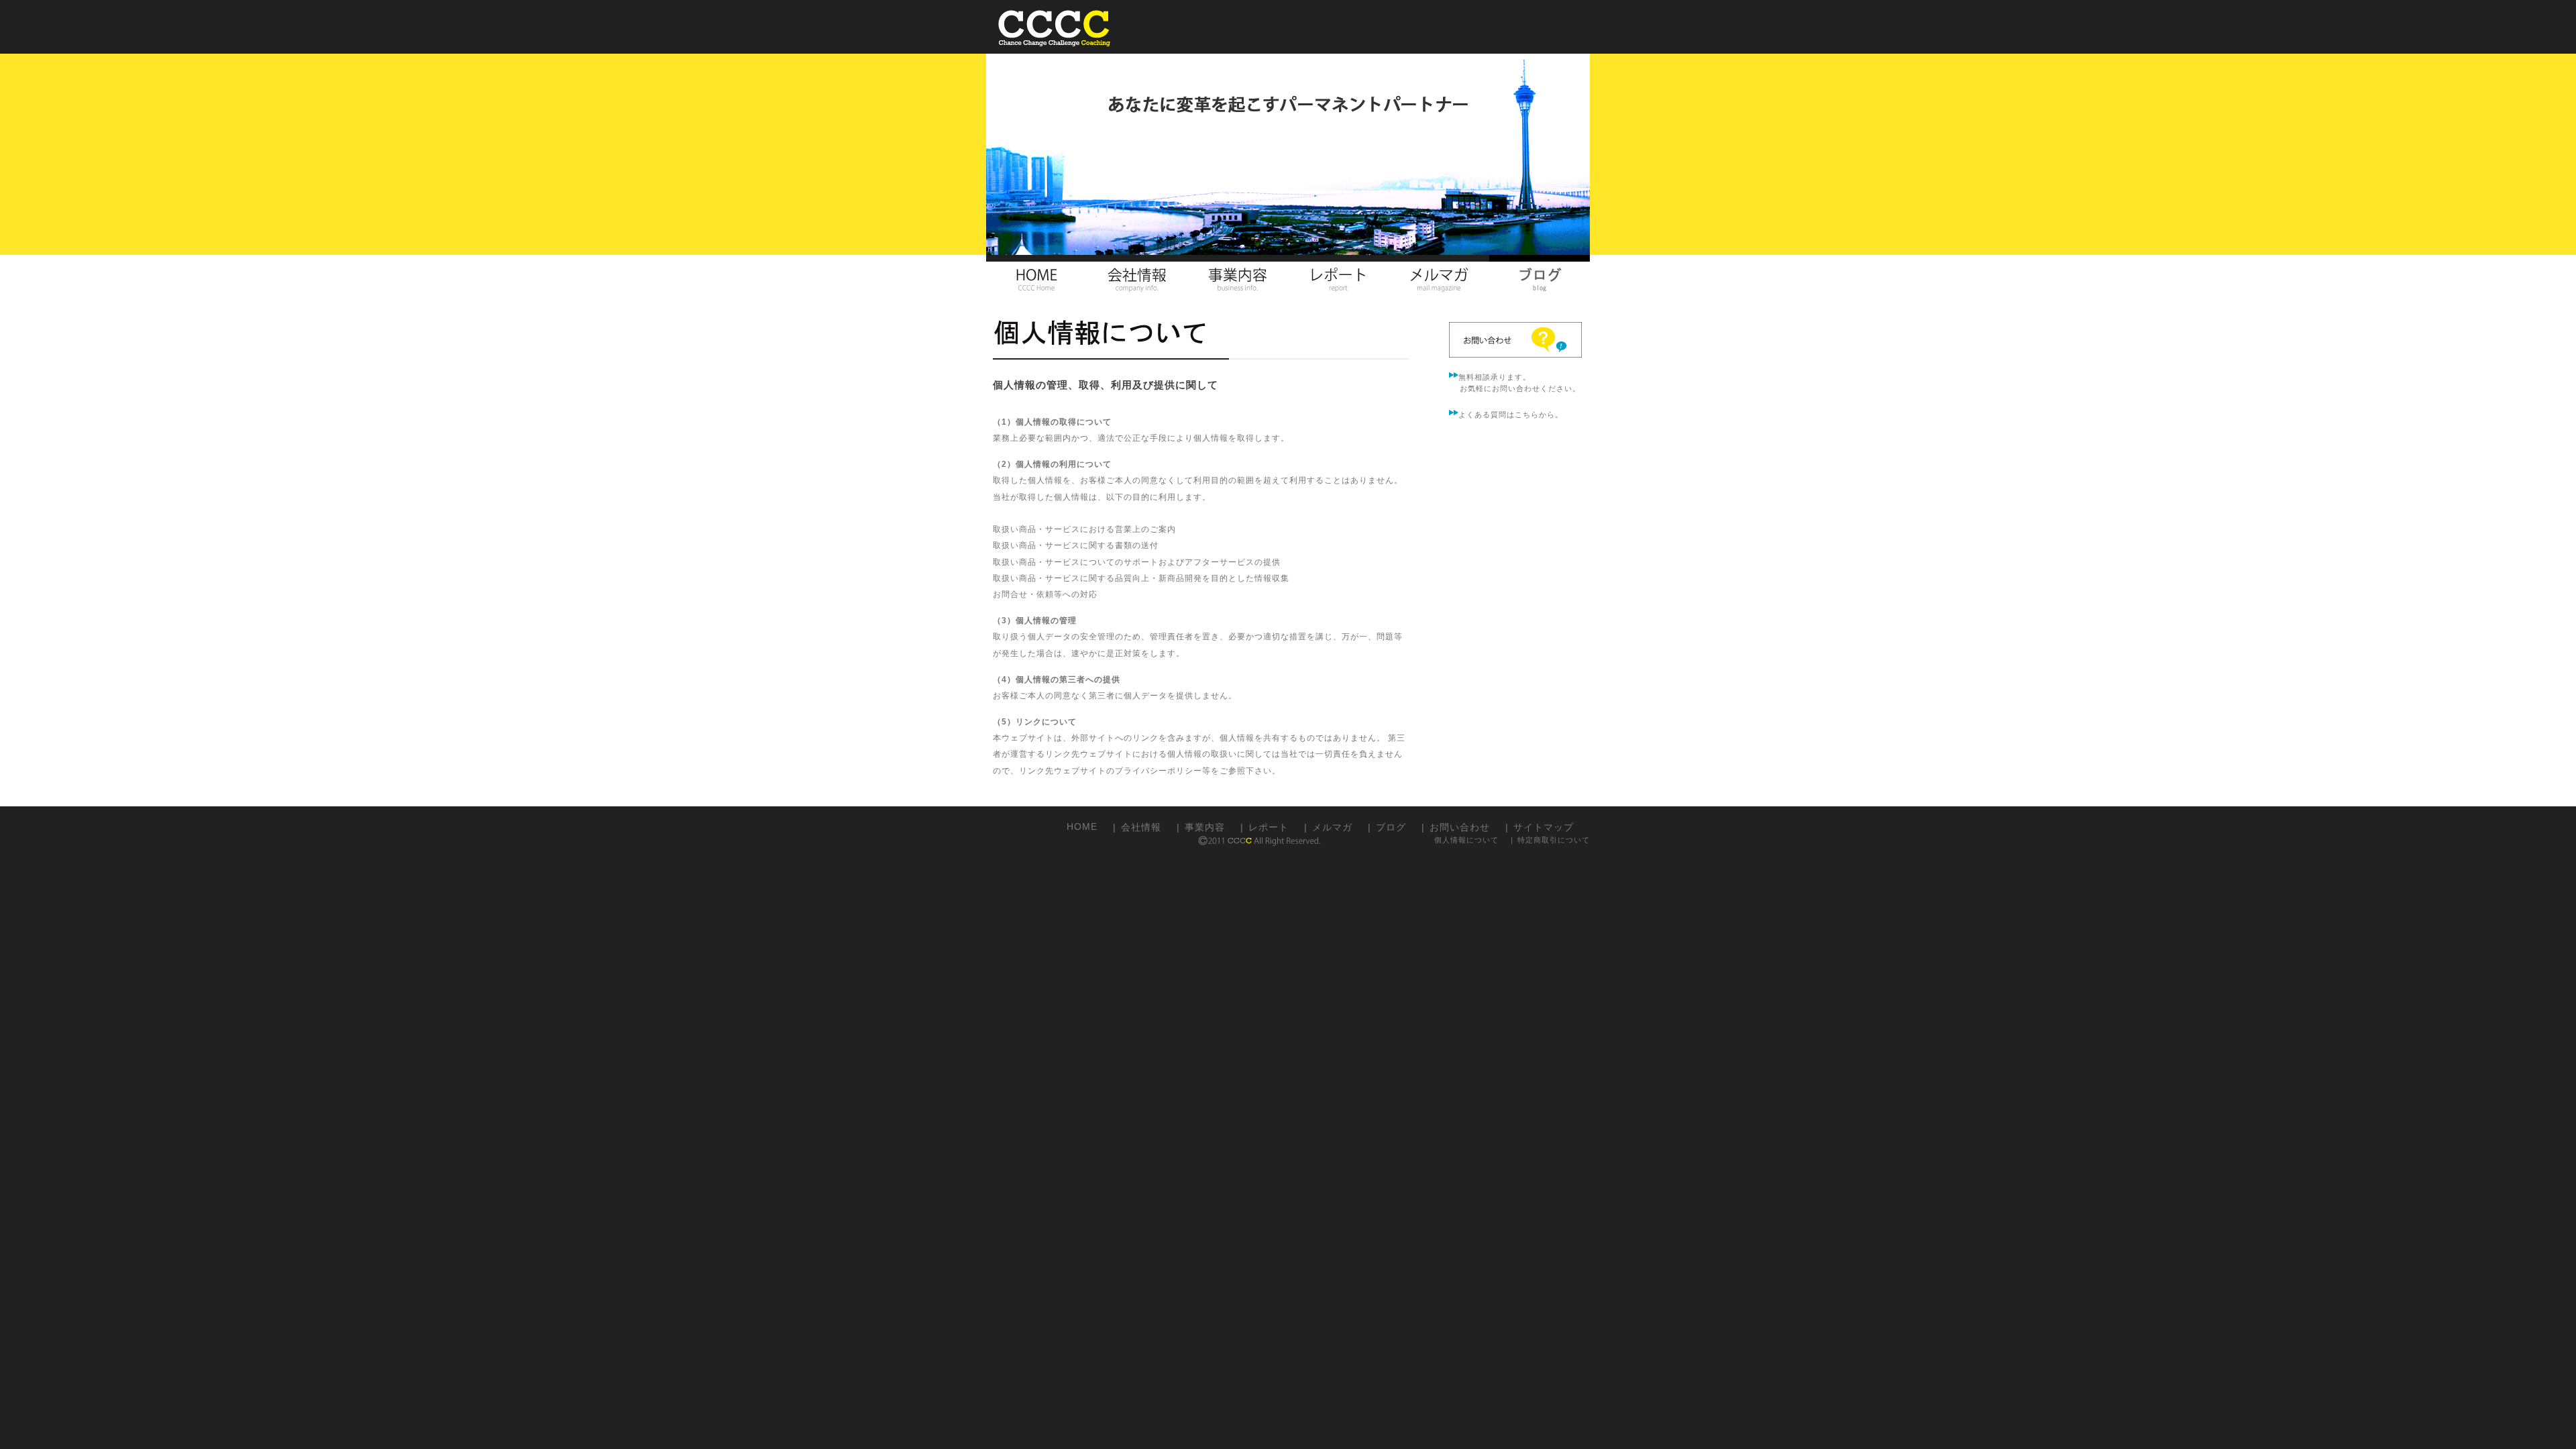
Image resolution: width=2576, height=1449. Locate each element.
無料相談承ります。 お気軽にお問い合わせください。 (1515, 383)
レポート (1269, 826)
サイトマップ (1544, 826)
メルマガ (1332, 826)
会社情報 (1141, 826)
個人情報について (1466, 840)
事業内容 (1205, 826)
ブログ (1391, 826)
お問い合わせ (1460, 826)
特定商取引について (1554, 840)
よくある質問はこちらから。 (1511, 415)
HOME (1082, 825)
